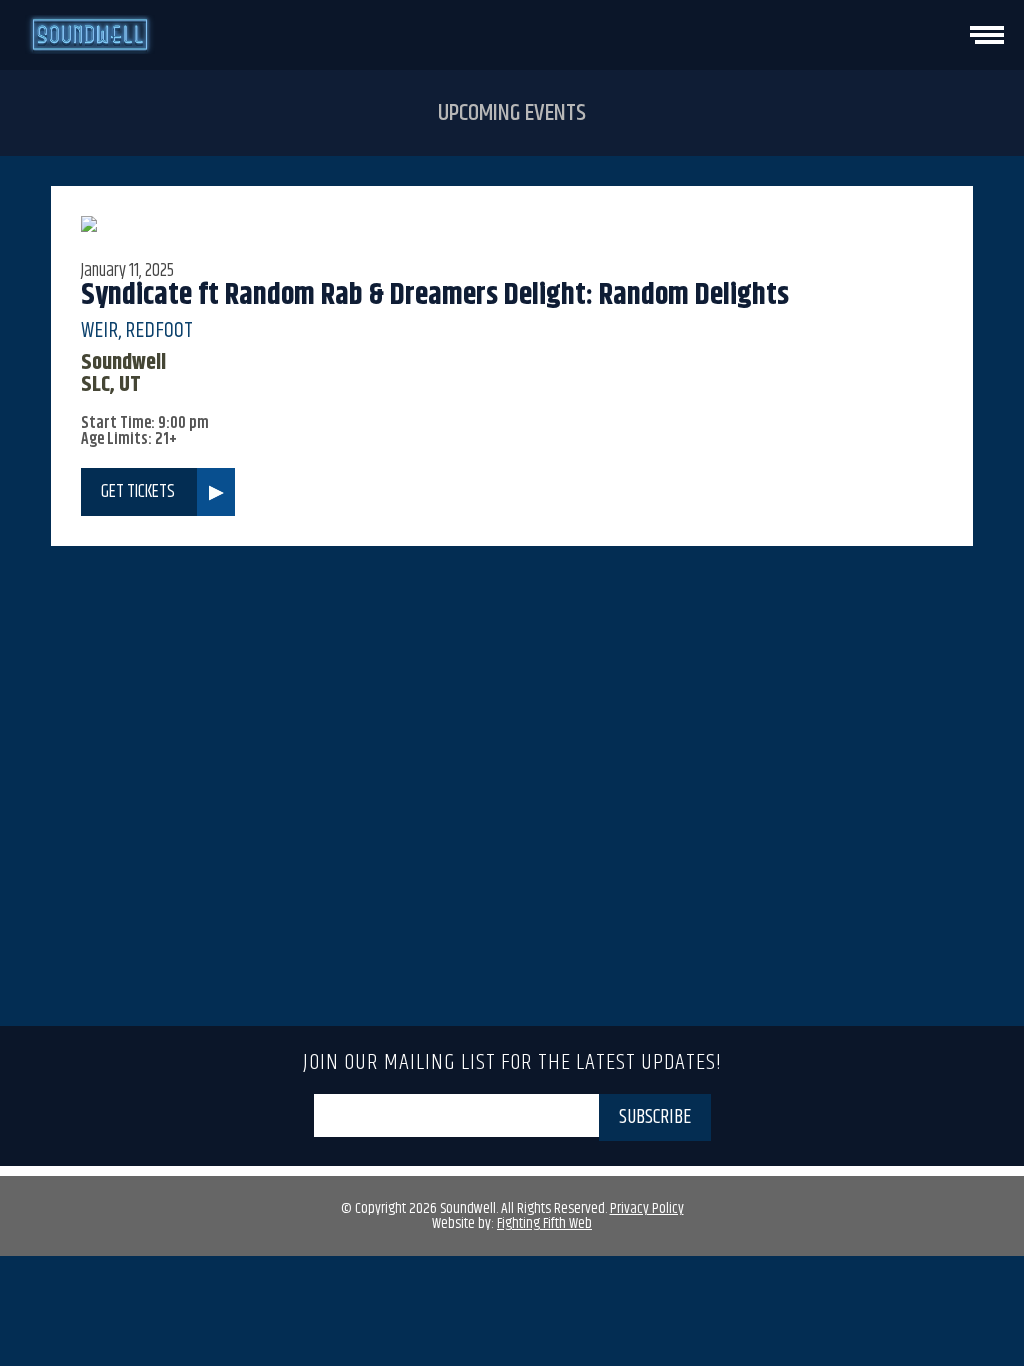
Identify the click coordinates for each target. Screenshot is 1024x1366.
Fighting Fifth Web (544, 1223)
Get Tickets (138, 492)
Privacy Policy (647, 1208)
